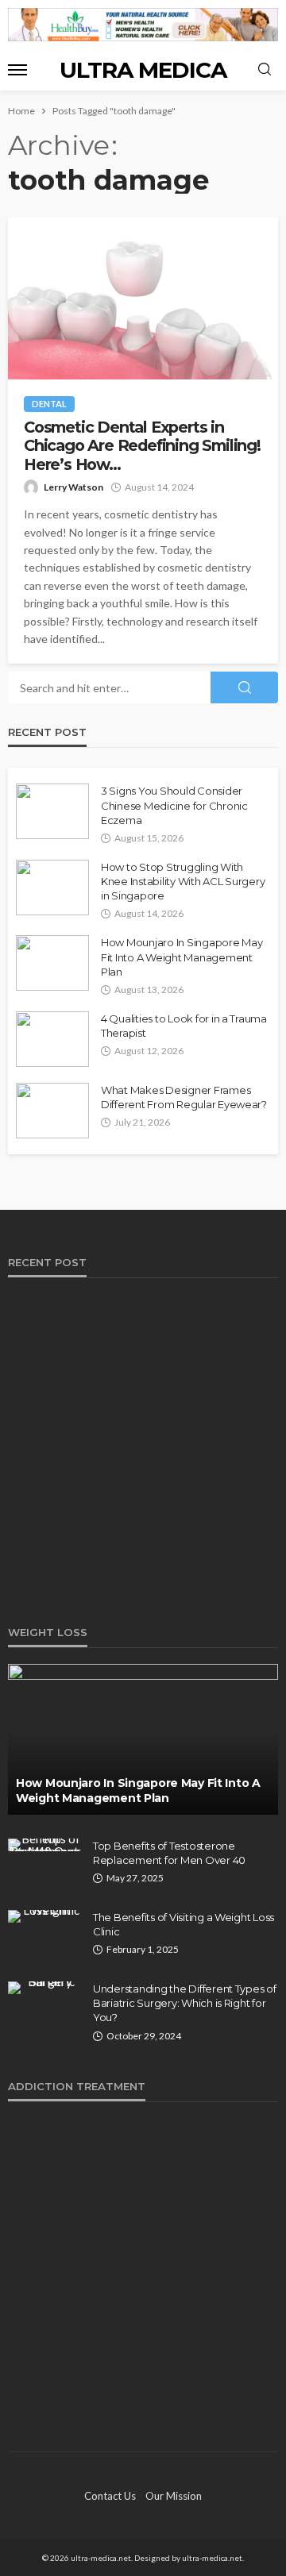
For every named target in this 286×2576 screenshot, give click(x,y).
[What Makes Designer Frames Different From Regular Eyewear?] (52, 1111)
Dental (49, 404)
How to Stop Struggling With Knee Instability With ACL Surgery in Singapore (183, 881)
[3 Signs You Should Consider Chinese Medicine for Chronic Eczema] (52, 811)
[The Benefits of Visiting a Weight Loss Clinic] (44, 1916)
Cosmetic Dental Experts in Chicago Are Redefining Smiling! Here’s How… (142, 446)
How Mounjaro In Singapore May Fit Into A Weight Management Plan (182, 957)
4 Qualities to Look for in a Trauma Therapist (184, 1026)
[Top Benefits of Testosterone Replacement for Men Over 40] (44, 1845)
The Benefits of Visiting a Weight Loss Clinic (184, 1924)
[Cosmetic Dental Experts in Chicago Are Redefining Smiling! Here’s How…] (143, 298)
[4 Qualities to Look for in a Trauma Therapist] (52, 1039)
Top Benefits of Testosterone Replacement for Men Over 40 (169, 1853)
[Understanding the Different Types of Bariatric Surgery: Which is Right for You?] (44, 1988)
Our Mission (174, 2496)
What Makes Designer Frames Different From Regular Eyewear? (184, 1097)
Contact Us (110, 2496)
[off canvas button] (17, 70)
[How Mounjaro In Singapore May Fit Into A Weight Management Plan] (52, 963)
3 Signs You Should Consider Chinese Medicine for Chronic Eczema (174, 805)
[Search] (265, 70)
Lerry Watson (73, 487)
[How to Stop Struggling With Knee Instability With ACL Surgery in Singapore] (52, 888)
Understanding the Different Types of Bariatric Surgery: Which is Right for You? (185, 2003)
